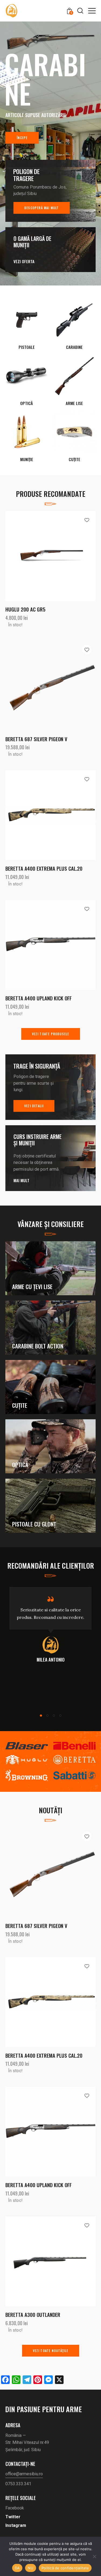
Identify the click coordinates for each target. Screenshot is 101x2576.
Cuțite (74, 501)
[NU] (94, 2556)
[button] (92, 10)
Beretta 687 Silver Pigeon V (36, 780)
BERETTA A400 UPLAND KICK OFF (39, 1039)
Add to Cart (73, 638)
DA (17, 2568)
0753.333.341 (18, 2525)
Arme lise (74, 445)
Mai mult (21, 1222)
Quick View (28, 638)
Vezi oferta (24, 303)
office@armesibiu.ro (24, 2515)
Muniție (27, 501)
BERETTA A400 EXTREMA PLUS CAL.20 (44, 910)
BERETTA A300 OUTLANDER (33, 2356)
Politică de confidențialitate (65, 2568)
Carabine (74, 388)
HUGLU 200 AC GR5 (25, 651)
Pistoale (27, 388)
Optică (27, 445)
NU (31, 2568)
